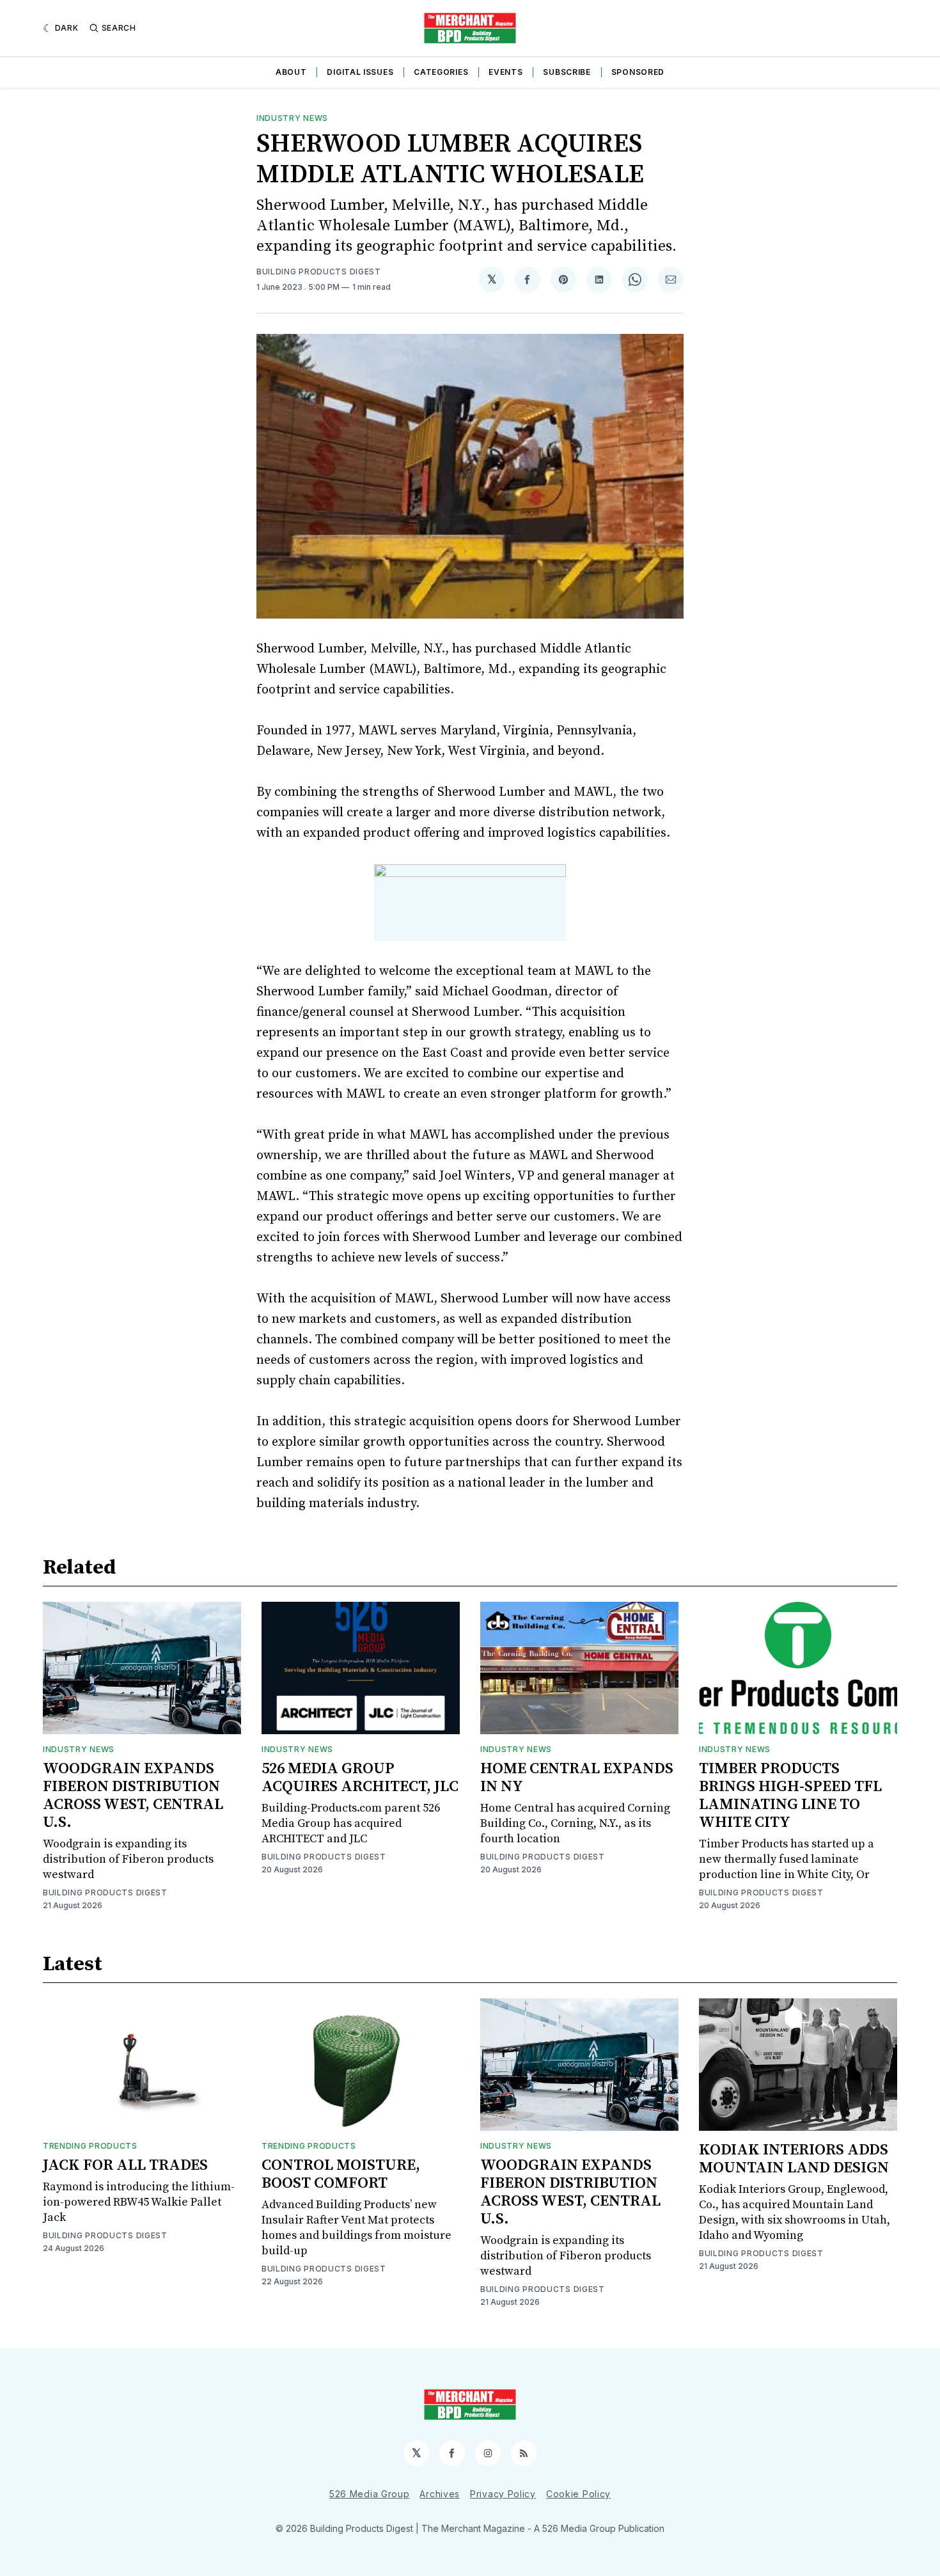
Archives (440, 2494)
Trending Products (90, 2146)
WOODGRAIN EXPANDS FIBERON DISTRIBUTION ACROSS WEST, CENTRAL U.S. (133, 1796)
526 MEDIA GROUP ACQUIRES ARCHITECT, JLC (360, 1778)
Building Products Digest (319, 272)
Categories (441, 72)
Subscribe (567, 72)
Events (505, 72)
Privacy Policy (503, 2494)
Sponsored (638, 72)
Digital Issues (360, 72)
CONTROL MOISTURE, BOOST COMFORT (341, 2174)
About (291, 72)
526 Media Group (370, 2494)
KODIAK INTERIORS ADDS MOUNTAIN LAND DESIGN (794, 2159)
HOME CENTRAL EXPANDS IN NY (577, 1778)
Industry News (292, 118)
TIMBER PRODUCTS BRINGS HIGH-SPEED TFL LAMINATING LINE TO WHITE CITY (790, 1796)
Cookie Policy (578, 2494)
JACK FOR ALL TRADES (125, 2165)
